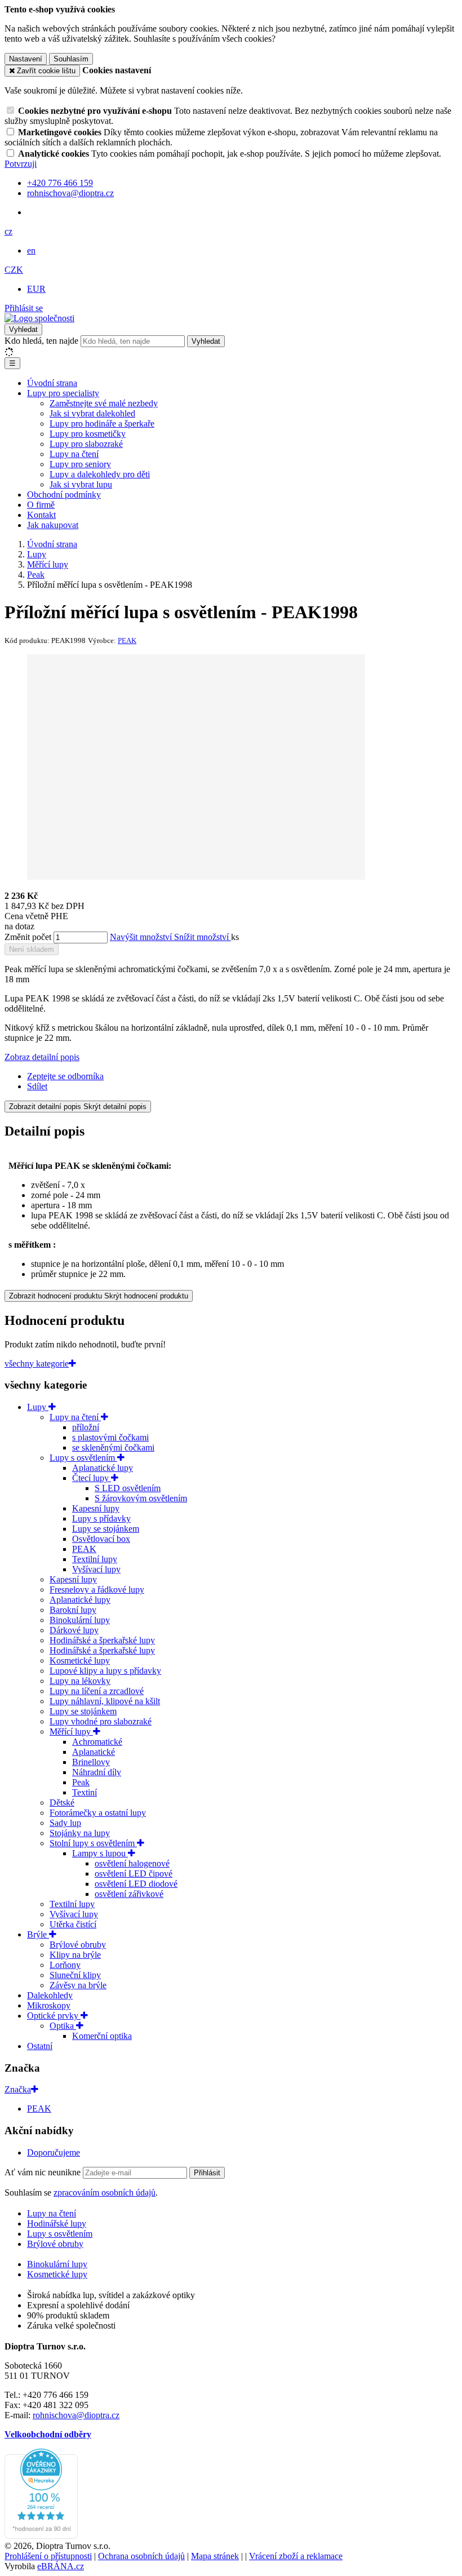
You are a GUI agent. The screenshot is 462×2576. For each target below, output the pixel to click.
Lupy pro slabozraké (86, 444)
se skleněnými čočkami (113, 1447)
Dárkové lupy (74, 1630)
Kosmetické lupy (80, 1661)
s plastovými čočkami (110, 1437)
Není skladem (32, 949)
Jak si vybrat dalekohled (92, 413)
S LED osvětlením (128, 1488)
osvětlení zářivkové (129, 1894)
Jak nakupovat (53, 525)
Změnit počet (28, 937)
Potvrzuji (21, 164)
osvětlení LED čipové (134, 1874)
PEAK (84, 1549)
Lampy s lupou (100, 1853)
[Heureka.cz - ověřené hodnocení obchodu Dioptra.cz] (41, 2536)
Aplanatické (94, 1752)
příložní (86, 1427)
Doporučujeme (54, 2152)
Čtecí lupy (92, 1478)
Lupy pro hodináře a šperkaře (102, 424)
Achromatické (97, 1742)
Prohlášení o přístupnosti (48, 2556)
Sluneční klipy (75, 1975)
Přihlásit (207, 2173)
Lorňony (65, 1965)
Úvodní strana (52, 383)
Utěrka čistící (73, 1924)
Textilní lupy (95, 1559)
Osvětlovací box (101, 1539)
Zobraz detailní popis (42, 1057)
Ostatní (40, 2046)
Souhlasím (71, 59)
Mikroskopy (49, 2005)
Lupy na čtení (74, 454)
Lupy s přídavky (101, 1518)
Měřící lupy (71, 1732)
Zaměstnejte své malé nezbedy (104, 403)
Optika (63, 2026)
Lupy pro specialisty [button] (63, 393)
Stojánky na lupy (80, 1833)
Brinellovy (91, 1762)
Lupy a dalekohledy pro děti (100, 474)
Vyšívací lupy (96, 1569)
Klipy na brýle (75, 1955)
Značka (18, 2089)
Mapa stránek (215, 2556)
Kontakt (41, 515)
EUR (36, 289)
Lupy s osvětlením (83, 1458)
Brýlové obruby (78, 1945)
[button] (8, 231)
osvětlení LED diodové (136, 1884)
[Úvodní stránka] (39, 318)
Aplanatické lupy (103, 1468)
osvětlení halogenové (132, 1863)
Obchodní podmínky (64, 495)
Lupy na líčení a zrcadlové (97, 1691)
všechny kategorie (37, 1364)
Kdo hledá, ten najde (41, 341)
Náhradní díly (97, 1772)
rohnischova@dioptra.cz (76, 2415)
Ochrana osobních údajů (141, 2556)
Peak (81, 1782)
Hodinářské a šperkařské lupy (102, 1640)
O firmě (41, 505)
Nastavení (26, 59)
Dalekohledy (50, 1995)
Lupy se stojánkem (106, 1529)
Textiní (85, 1792)
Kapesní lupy (96, 1508)
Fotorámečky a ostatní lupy (98, 1813)
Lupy (38, 1407)
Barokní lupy (73, 1610)
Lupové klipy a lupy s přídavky (105, 1671)
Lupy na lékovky (80, 1681)
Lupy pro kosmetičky (88, 434)
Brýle (38, 1934)
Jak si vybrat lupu (81, 484)
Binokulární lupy (80, 1620)
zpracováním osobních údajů (105, 2193)
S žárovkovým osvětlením (141, 1498)
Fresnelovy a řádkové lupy (97, 1590)
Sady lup (65, 1823)
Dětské (62, 1803)
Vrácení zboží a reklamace (296, 2556)
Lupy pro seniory (80, 464)
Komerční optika (102, 2036)
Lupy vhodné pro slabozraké (101, 1721)
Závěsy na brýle (78, 1985)
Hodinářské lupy (57, 2223)
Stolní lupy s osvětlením (93, 1843)
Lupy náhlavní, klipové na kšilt (105, 1701)
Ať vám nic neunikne (44, 2172)
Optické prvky (54, 2016)
